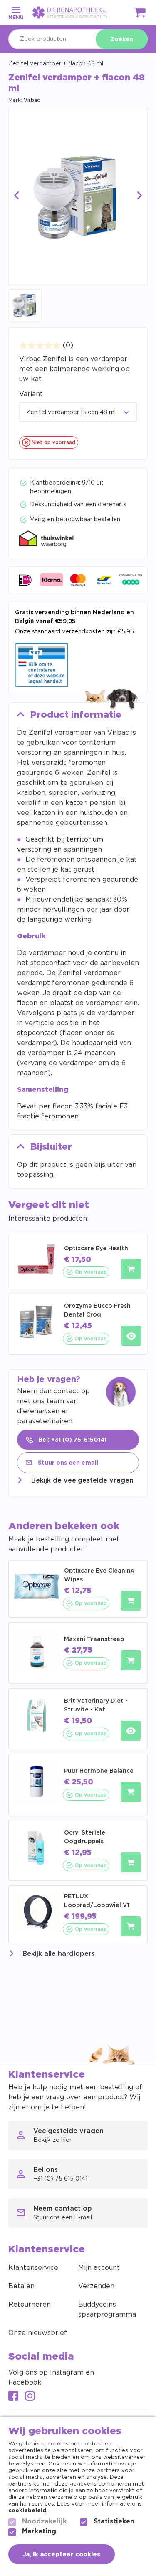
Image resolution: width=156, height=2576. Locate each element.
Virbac (32, 100)
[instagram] (30, 2397)
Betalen (21, 2286)
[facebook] (13, 2397)
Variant (31, 394)
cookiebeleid (27, 2511)
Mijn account (99, 2268)
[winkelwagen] (140, 14)
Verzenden (96, 2286)
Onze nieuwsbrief (38, 2333)
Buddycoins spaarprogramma (107, 2310)
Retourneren (30, 2305)
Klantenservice (33, 2268)
